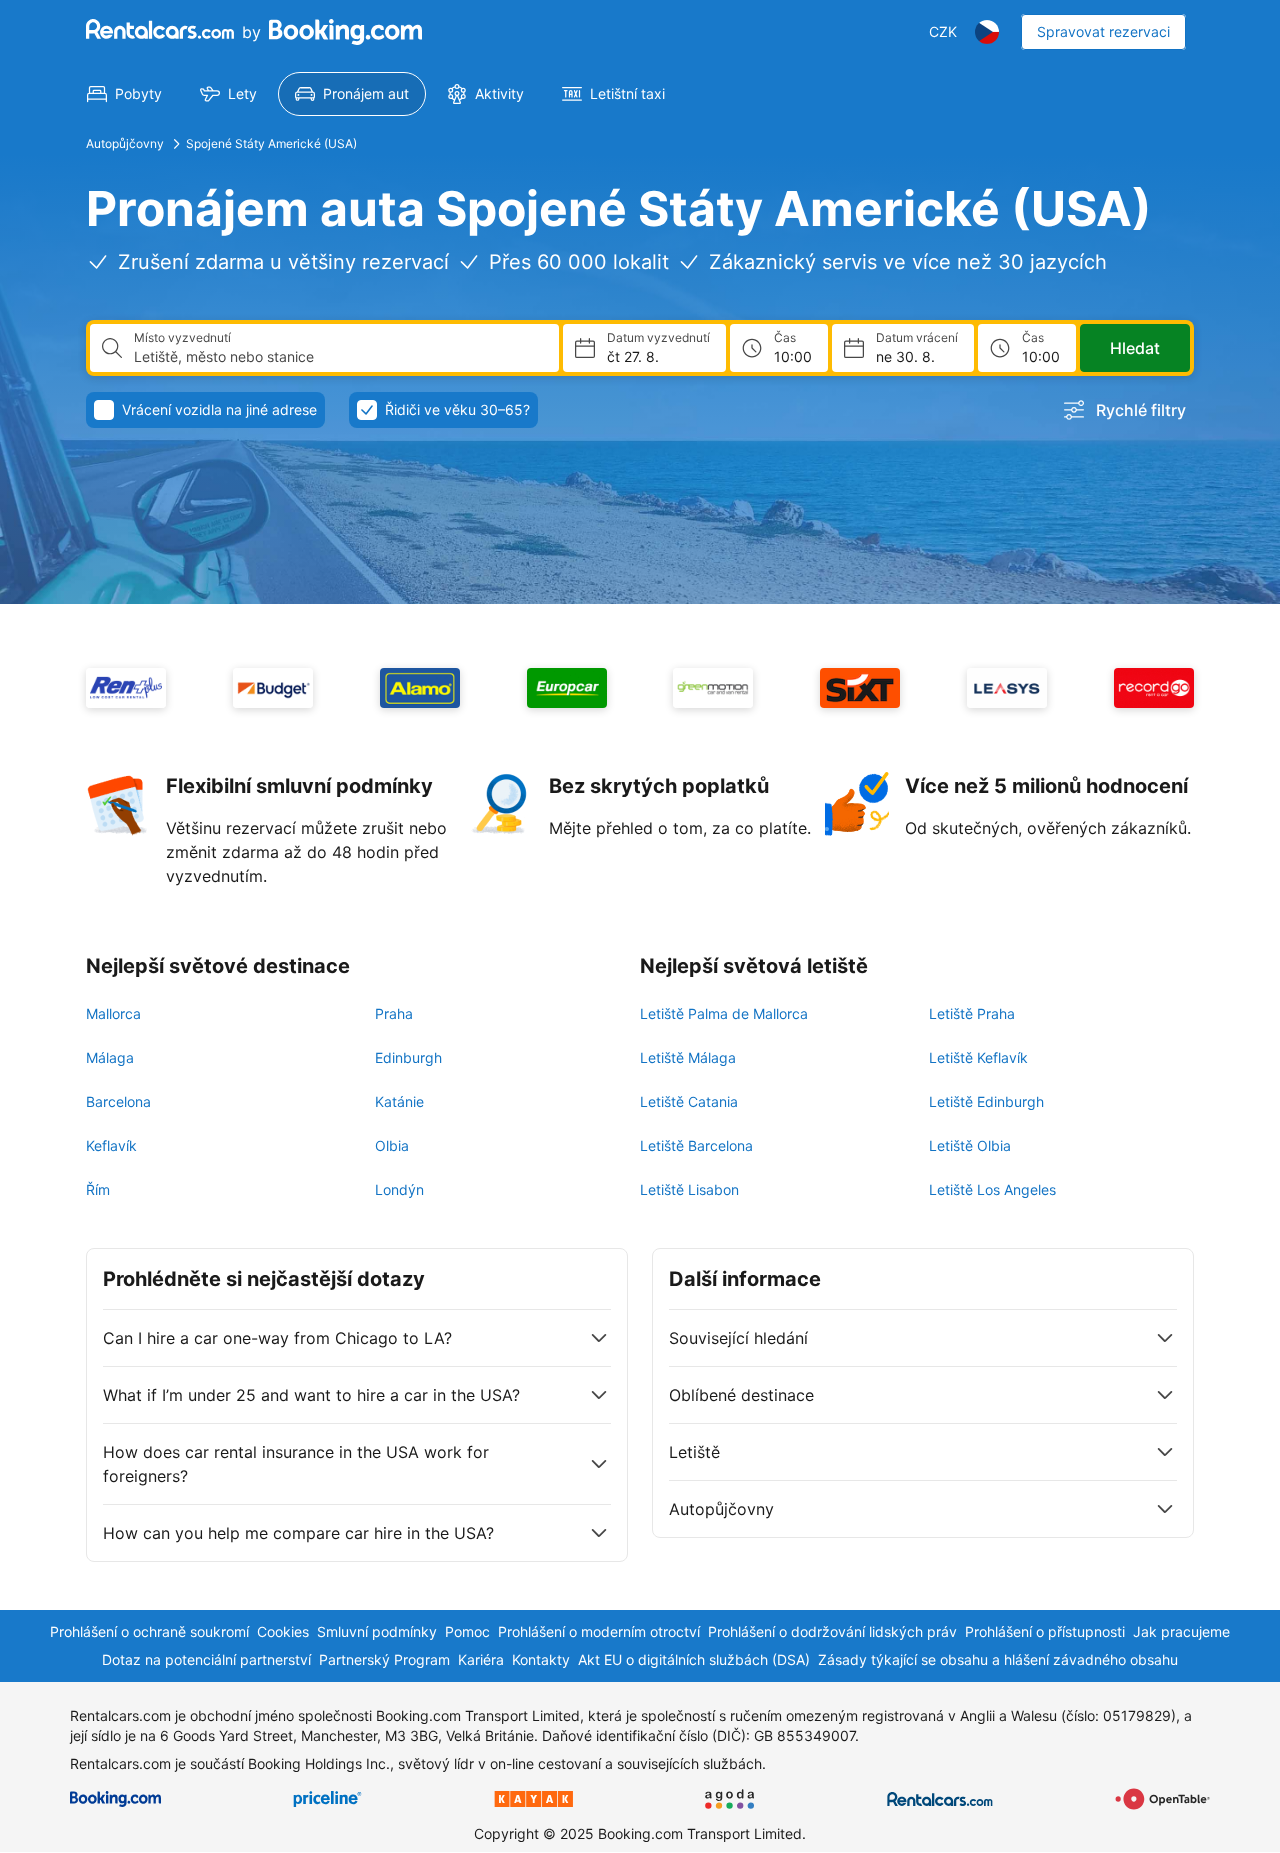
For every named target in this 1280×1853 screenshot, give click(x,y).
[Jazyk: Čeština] (987, 32)
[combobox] (338, 357)
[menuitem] (124, 94)
